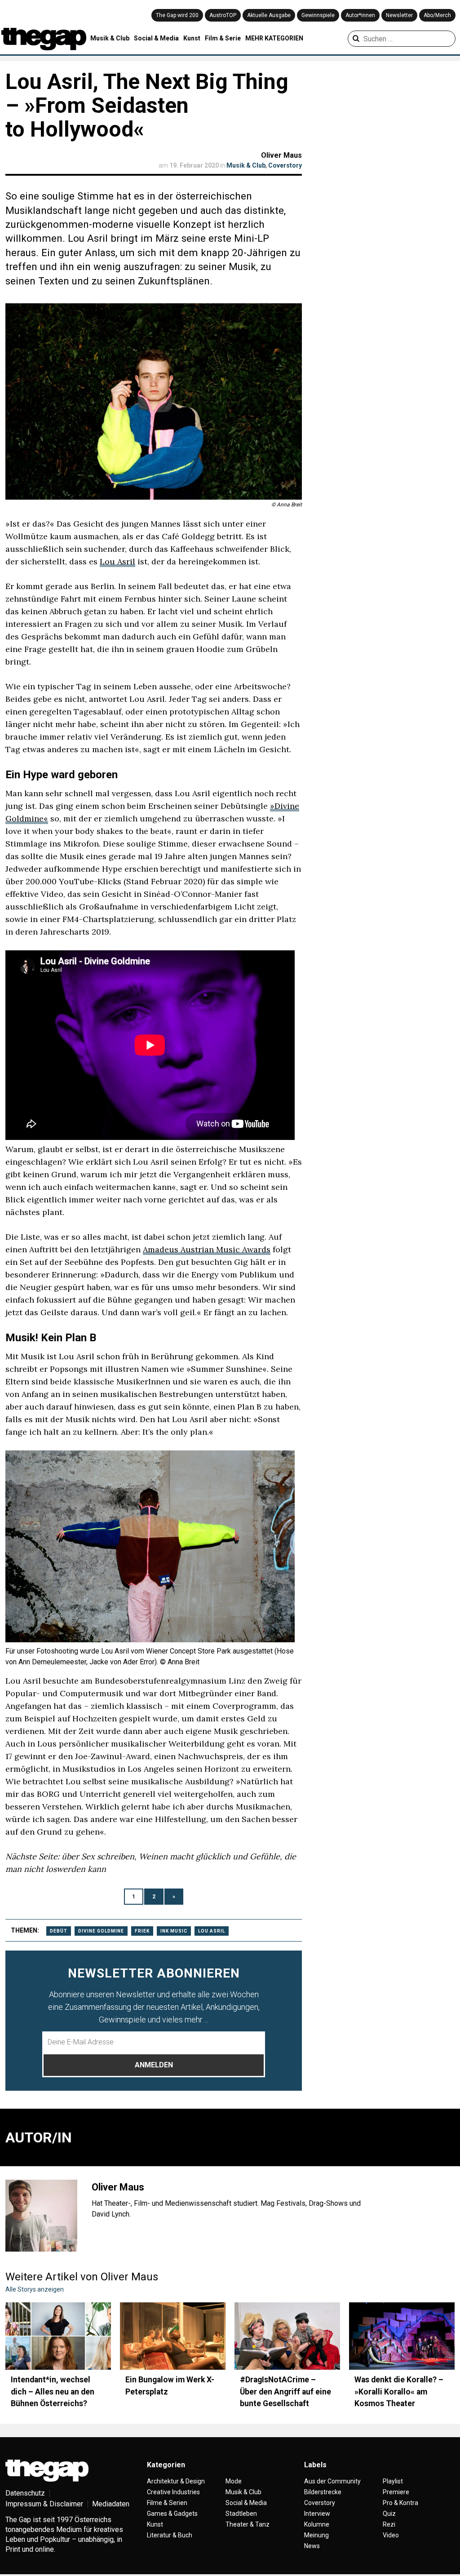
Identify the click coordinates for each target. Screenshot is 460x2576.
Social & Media (156, 38)
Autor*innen (360, 15)
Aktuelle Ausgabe (269, 15)
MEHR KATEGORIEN (274, 38)
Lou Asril (117, 561)
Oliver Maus (281, 155)
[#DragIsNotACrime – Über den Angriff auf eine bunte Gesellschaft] (287, 2336)
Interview (317, 2514)
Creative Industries (173, 2492)
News (312, 2546)
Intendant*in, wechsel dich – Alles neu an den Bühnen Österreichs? (53, 2392)
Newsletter (399, 15)
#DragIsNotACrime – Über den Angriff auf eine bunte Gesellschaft (285, 2392)
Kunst (192, 38)
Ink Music (174, 1931)
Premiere (396, 2492)
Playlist (393, 2481)
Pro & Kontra (400, 2503)
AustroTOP (223, 15)
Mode (234, 2481)
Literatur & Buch (170, 2535)
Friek (142, 1931)
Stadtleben (241, 2514)
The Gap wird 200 (177, 15)
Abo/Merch (437, 15)
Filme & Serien (167, 2503)
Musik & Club (110, 38)
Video (391, 2535)
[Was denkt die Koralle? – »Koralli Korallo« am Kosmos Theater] (402, 2336)
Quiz (389, 2514)
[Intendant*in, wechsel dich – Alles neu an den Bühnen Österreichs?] (58, 2336)
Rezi (389, 2524)
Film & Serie (223, 38)
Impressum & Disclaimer (44, 2504)
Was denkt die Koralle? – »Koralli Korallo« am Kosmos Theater (399, 2392)
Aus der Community (332, 2481)
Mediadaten (111, 2504)
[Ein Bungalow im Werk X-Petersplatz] (173, 2336)
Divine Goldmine (101, 1931)
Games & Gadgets (172, 2514)
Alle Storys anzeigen (35, 2289)
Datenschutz (25, 2493)
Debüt (59, 1931)
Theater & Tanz (248, 2524)
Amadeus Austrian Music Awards (207, 1249)
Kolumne (317, 2524)
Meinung (316, 2535)
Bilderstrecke (323, 2492)
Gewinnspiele (318, 15)
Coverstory (285, 165)
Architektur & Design (176, 2481)
